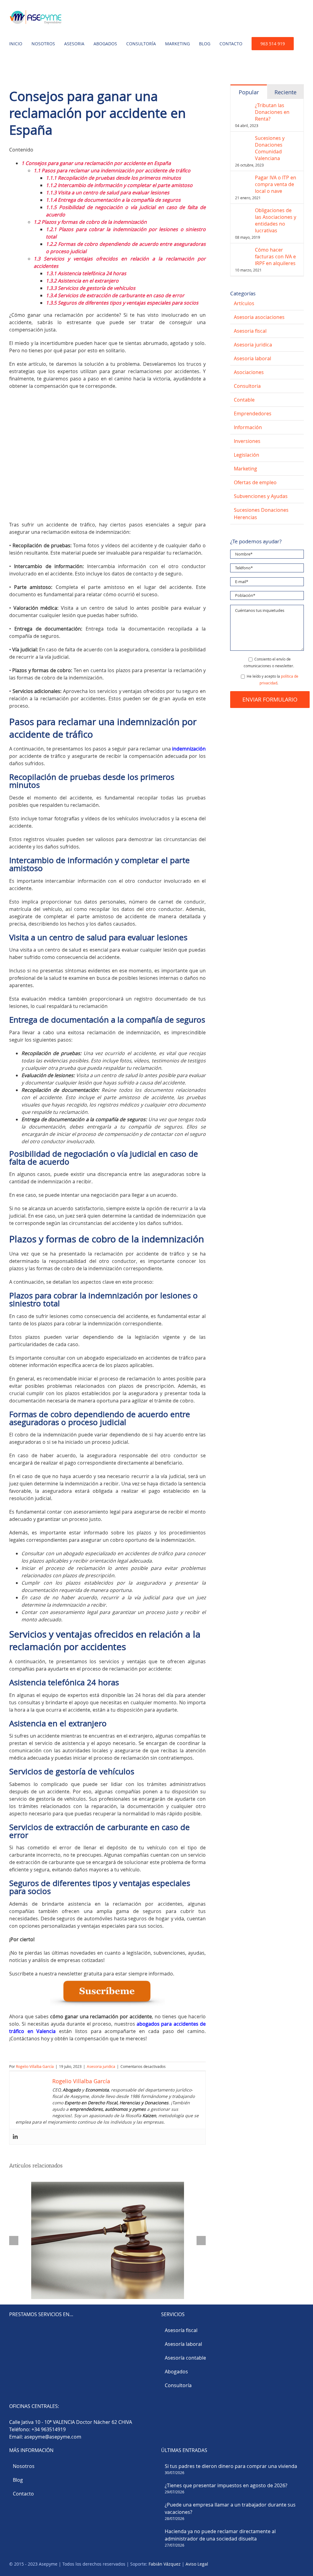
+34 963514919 (49, 2429)
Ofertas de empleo (255, 482)
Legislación (247, 455)
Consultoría (178, 2385)
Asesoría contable (185, 2358)
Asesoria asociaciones (259, 317)
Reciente (285, 92)
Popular (249, 92)
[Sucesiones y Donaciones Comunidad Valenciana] (243, 138)
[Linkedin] (15, 2137)
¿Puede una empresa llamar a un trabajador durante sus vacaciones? (230, 2508)
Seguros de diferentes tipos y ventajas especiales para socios (122, 303)
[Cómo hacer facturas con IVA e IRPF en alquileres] (243, 250)
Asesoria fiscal (250, 331)
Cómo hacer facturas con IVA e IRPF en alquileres (275, 256)
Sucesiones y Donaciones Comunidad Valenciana (270, 148)
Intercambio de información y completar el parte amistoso (119, 185)
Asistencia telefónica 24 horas (86, 273)
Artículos (244, 303)
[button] (11, 68)
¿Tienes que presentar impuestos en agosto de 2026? (226, 2485)
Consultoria (247, 386)
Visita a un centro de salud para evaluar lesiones (108, 193)
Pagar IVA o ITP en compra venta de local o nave (276, 184)
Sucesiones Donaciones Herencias (261, 514)
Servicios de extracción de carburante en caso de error (115, 295)
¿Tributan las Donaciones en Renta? (272, 112)
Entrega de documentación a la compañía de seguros (113, 200)
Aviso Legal (197, 2564)
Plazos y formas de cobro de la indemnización (90, 222)
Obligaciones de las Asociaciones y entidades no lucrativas (276, 220)
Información (248, 427)
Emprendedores (253, 414)
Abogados (176, 2372)
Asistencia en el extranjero (82, 281)
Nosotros (24, 2466)
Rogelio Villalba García (35, 2066)
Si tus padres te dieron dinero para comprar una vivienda (231, 2466)
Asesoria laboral (252, 358)
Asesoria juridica (101, 2066)
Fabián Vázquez (165, 2564)
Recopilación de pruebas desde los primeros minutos (113, 178)
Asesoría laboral (183, 2344)
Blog (18, 2480)
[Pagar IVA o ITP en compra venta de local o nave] (243, 178)
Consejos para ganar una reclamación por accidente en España (96, 163)
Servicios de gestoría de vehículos (91, 288)
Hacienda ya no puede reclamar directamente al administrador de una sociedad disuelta (220, 2535)
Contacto (23, 2494)
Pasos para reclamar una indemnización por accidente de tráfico (112, 170)
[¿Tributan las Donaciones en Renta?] (243, 106)
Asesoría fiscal (181, 2330)
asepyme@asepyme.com (53, 2437)
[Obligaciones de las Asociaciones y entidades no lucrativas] (243, 211)
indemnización (189, 749)
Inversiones (247, 441)
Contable (244, 400)
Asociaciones (249, 372)
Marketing (245, 469)
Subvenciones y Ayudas (261, 496)
